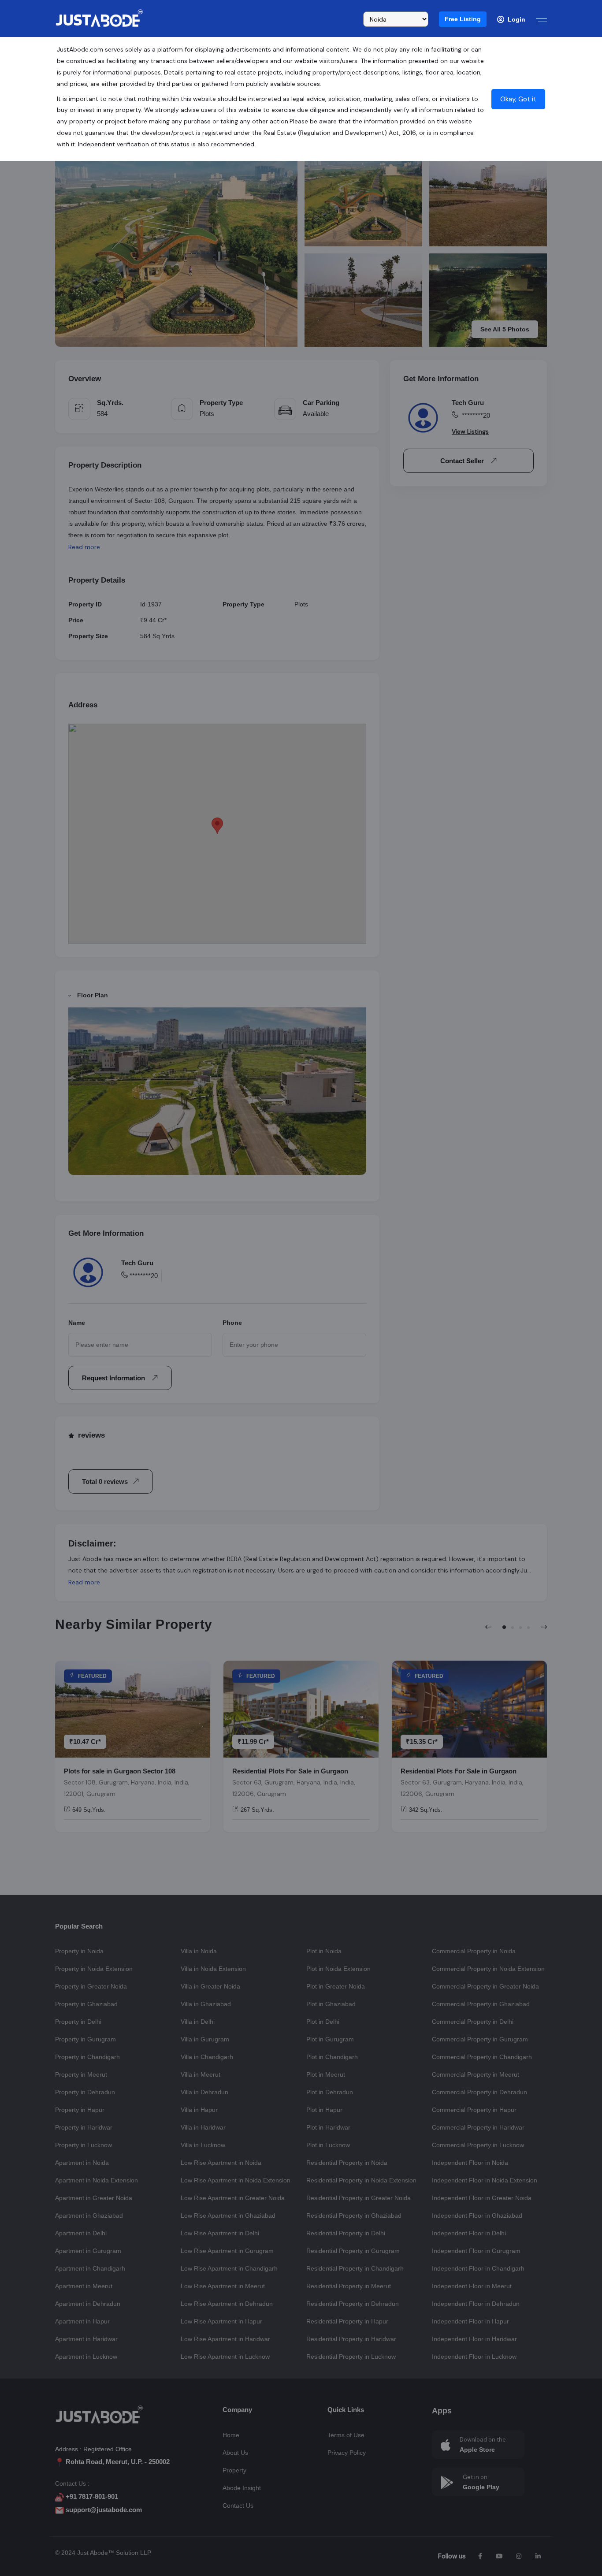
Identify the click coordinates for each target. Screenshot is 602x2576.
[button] (463, 19)
